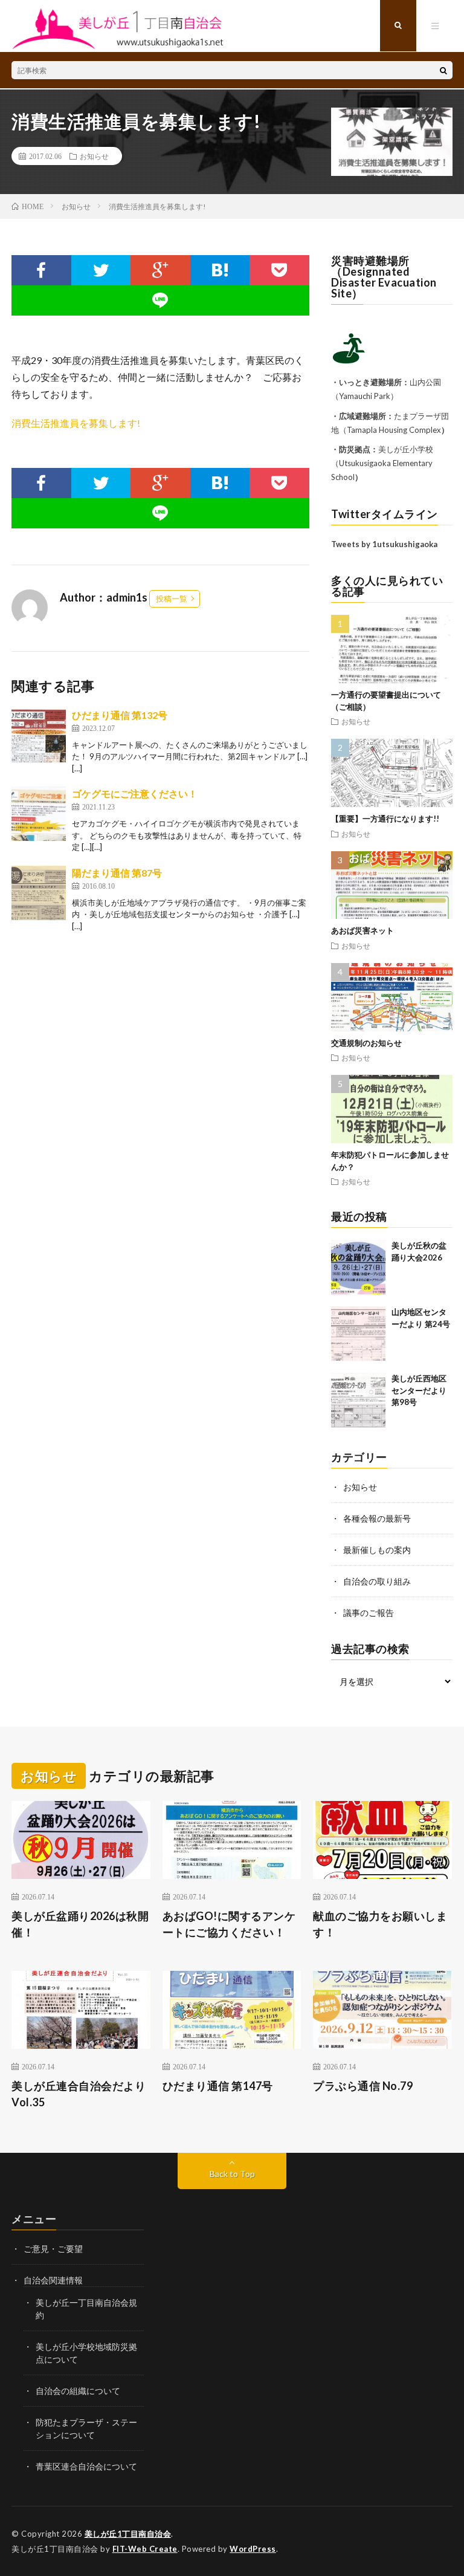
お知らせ (94, 156)
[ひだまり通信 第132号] (39, 735)
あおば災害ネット (362, 930)
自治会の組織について (78, 2391)
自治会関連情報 (53, 2280)
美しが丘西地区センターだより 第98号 (419, 1390)
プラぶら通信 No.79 (363, 2086)
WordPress (253, 2549)
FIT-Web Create (145, 2549)
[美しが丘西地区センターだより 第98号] (358, 1400)
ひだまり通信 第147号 (218, 2086)
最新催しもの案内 (377, 1550)
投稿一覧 (172, 599)
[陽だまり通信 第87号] (39, 893)
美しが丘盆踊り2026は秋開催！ (80, 1924)
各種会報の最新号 (377, 1518)
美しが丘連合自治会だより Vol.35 (79, 2094)
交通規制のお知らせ (366, 1043)
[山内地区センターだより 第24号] (358, 1334)
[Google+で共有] (160, 270)
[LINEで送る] (160, 300)
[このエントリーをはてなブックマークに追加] (220, 270)
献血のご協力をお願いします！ (380, 1924)
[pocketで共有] (279, 270)
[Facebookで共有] (41, 270)
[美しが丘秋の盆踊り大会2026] (358, 1267)
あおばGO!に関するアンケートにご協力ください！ (229, 1924)
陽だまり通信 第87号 (117, 873)
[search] (443, 70)
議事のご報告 (369, 1613)
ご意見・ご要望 (53, 2249)
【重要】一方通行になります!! (385, 819)
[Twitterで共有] (101, 270)
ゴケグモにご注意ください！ (135, 793)
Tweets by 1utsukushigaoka (384, 544)
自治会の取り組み (377, 1581)
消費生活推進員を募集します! (76, 423)
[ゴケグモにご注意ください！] (39, 814)
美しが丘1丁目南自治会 (128, 2534)
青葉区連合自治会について (86, 2466)
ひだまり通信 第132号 (120, 715)
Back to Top (232, 2174)
